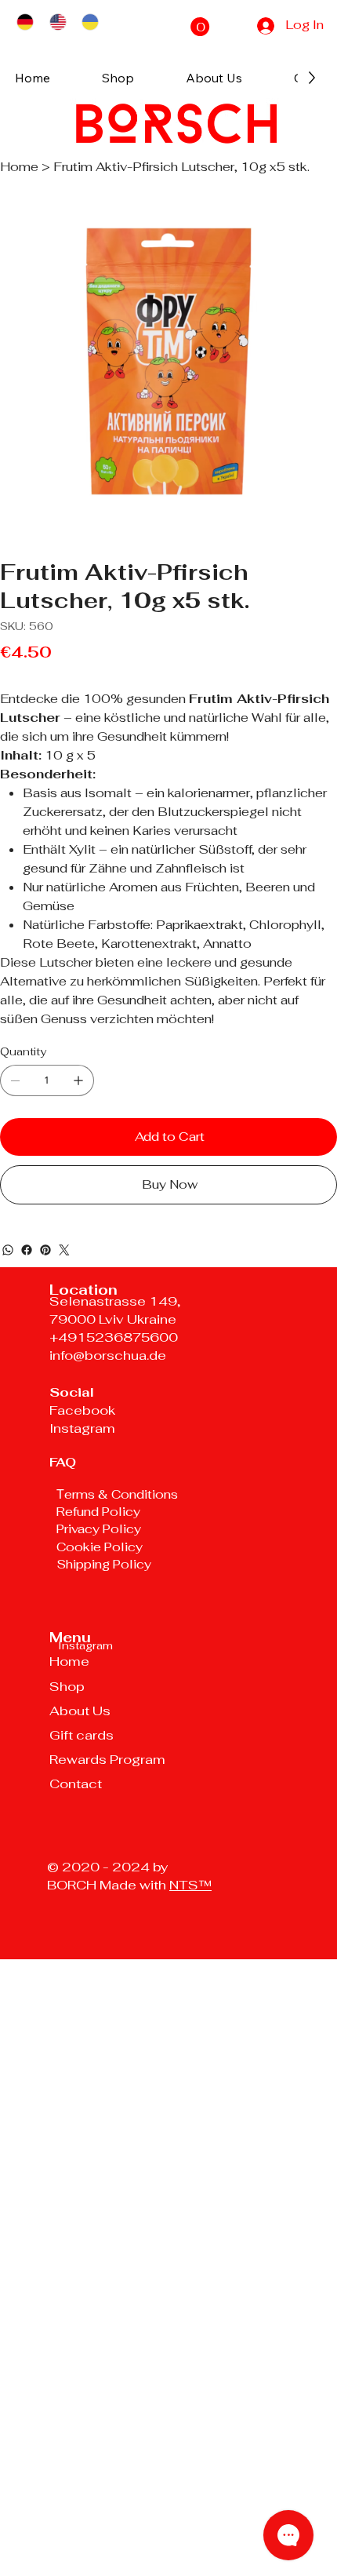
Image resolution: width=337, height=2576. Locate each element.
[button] (200, 27)
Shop (67, 1686)
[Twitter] (64, 1250)
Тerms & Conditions (117, 1494)
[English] (58, 22)
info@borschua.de (108, 1355)
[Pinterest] (45, 1250)
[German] (25, 22)
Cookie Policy (101, 1547)
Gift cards (82, 1735)
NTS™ (190, 1885)
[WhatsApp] (8, 1250)
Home (69, 1661)
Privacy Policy (99, 1529)
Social (72, 1392)
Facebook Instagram (82, 1419)
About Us (80, 1711)
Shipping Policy (104, 1564)
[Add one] (78, 1080)
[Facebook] (27, 1250)
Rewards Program (107, 1759)
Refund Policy (98, 1512)
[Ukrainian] (90, 22)
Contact (76, 1784)
